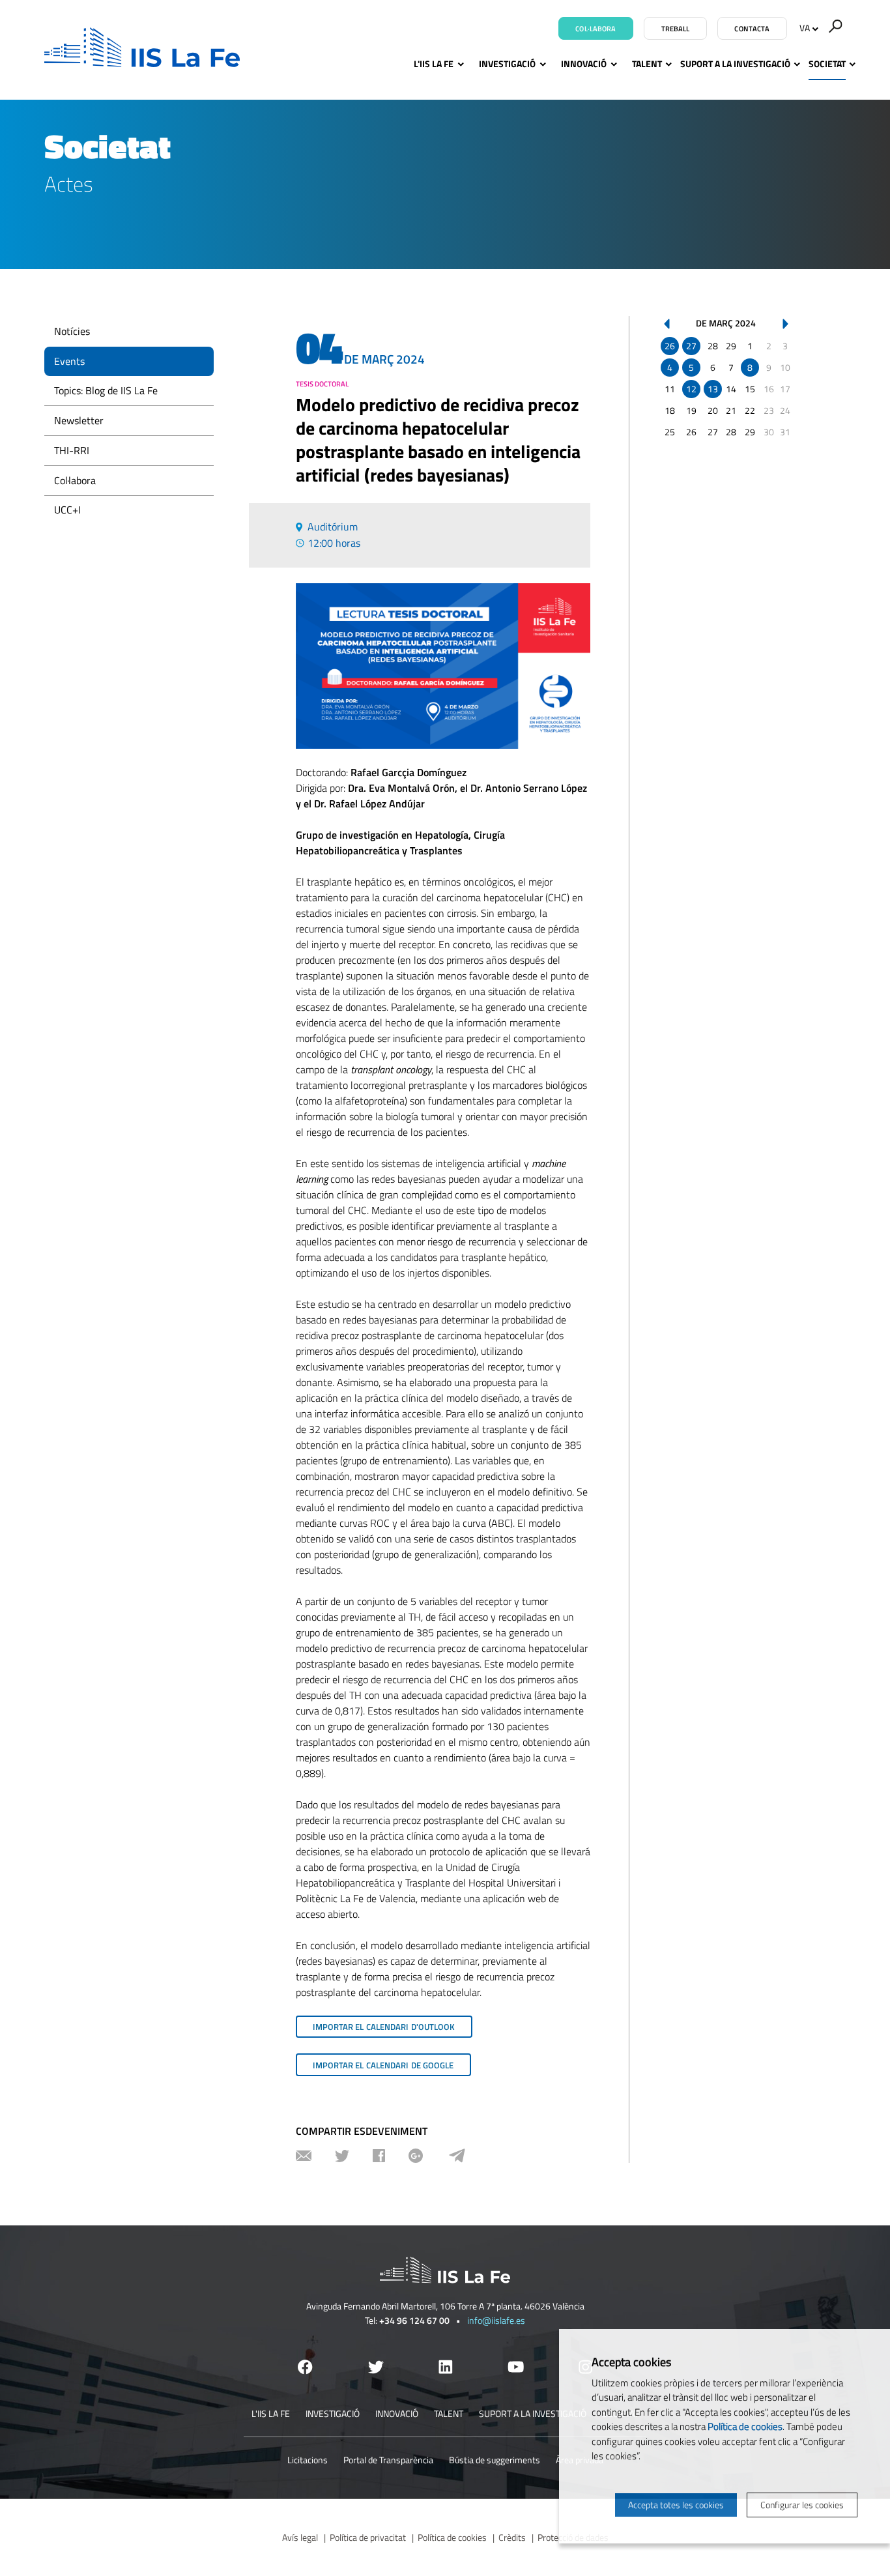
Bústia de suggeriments (495, 2460)
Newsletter (79, 420)
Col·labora (596, 29)
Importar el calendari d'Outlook (384, 2027)
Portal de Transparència (388, 2460)
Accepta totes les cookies (676, 2505)
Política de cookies (452, 2537)
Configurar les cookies (802, 2505)
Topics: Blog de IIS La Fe (106, 390)
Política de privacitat (368, 2537)
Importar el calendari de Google (383, 2065)
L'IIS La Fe (434, 64)
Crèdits (512, 2537)
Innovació (584, 64)
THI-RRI (72, 450)
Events (69, 361)
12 (691, 389)
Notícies (72, 331)
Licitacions (308, 2460)
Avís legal (300, 2537)
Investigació (507, 64)
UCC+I (67, 510)
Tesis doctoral (322, 384)
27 (691, 346)
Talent (647, 64)
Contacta (752, 29)
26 (670, 346)
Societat (827, 64)
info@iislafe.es (496, 2320)
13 (713, 389)
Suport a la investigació (735, 64)
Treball (676, 29)
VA (805, 28)
